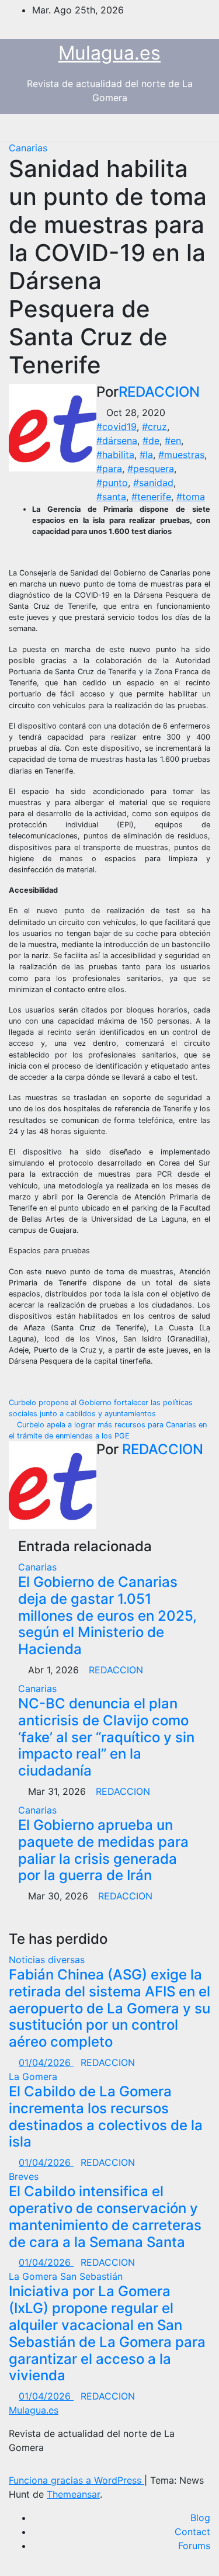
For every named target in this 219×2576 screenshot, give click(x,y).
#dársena (117, 441)
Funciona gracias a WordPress (77, 2480)
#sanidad (153, 483)
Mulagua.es (109, 53)
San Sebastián (91, 2276)
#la (146, 455)
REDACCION (159, 392)
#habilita (115, 455)
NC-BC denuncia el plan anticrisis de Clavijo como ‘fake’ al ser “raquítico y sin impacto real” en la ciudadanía (106, 1737)
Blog (200, 2518)
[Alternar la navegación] (189, 127)
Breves (24, 2176)
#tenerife (151, 497)
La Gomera (33, 2076)
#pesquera (151, 469)
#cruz (154, 427)
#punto (112, 483)
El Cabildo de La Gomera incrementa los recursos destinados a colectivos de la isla (106, 2116)
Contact (192, 2532)
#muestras (181, 455)
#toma (191, 497)
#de (151, 441)
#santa (111, 497)
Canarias (28, 148)
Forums (194, 2546)
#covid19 (117, 427)
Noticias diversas (47, 1960)
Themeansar (73, 2494)
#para (109, 469)
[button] (164, 127)
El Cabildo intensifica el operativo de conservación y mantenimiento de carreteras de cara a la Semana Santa (105, 2216)
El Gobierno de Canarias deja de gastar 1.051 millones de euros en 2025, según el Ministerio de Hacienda (107, 1615)
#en (173, 441)
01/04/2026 (46, 2062)
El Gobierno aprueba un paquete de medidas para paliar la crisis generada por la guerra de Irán (103, 1850)
